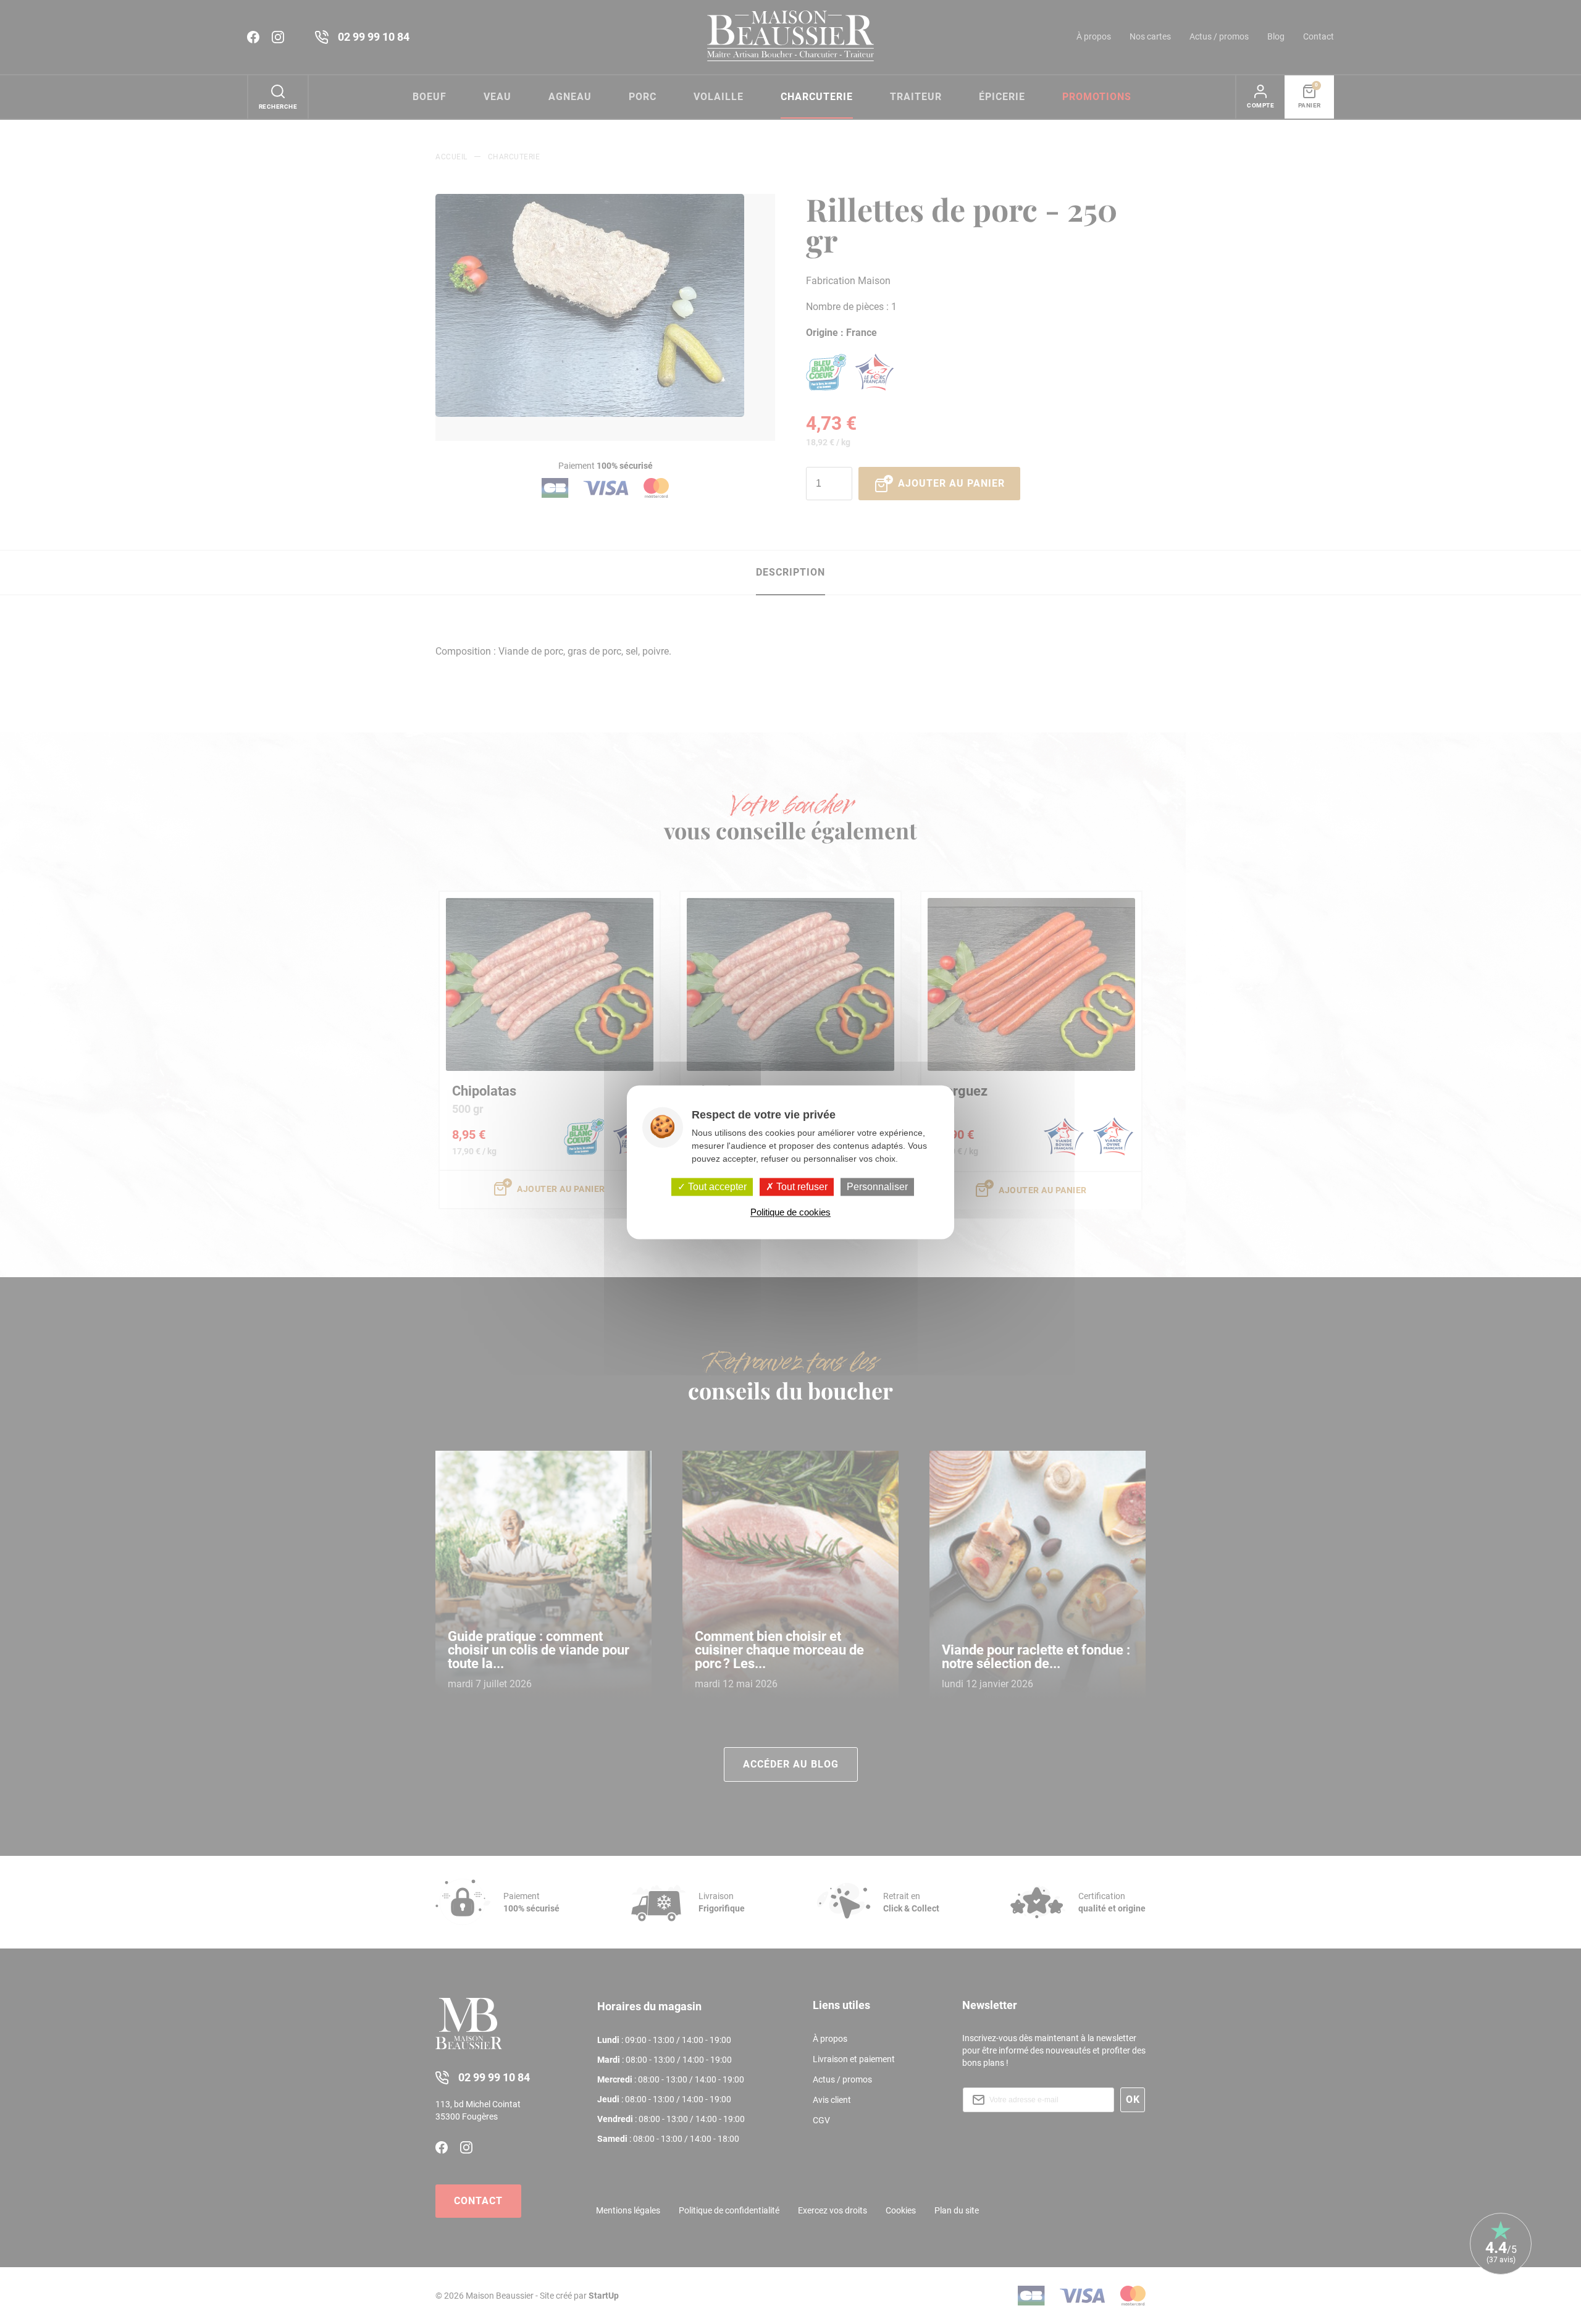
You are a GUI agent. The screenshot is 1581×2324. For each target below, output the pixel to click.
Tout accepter (716, 1187)
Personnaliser (877, 1187)
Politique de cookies (790, 1212)
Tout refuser (801, 1187)
